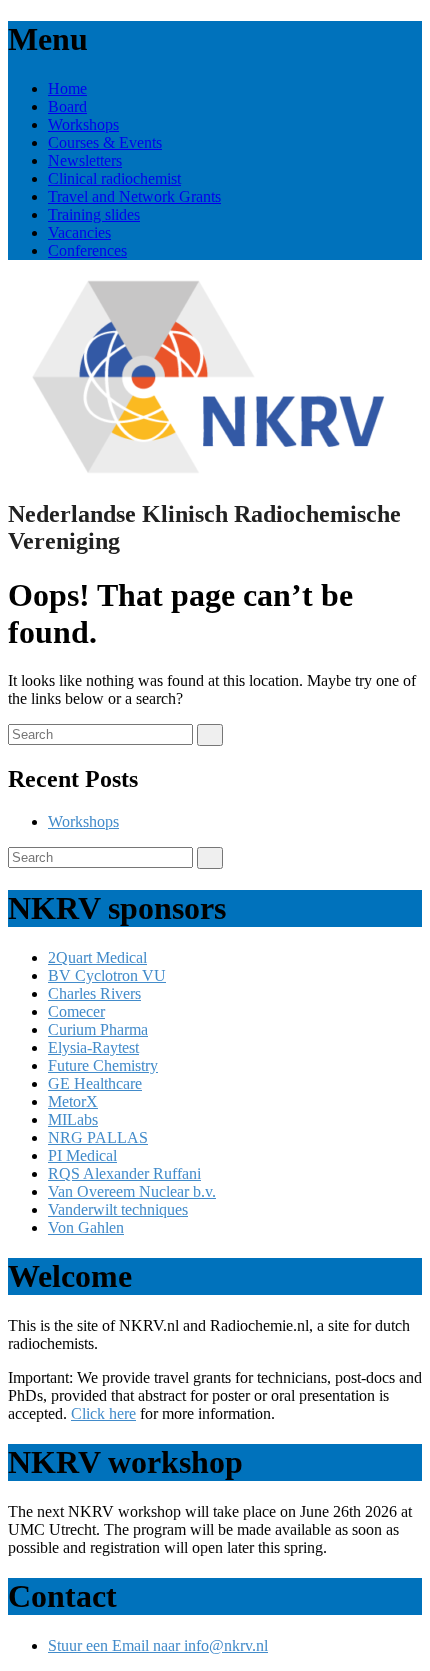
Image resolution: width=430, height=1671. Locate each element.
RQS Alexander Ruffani (124, 1173)
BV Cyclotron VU (107, 975)
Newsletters (85, 160)
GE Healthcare (95, 1083)
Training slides (94, 214)
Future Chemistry (103, 1065)
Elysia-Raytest (93, 1047)
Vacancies (79, 232)
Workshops (83, 124)
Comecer (76, 1011)
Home (67, 88)
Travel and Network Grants (134, 196)
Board (67, 106)
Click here (103, 1413)
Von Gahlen (86, 1227)
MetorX (73, 1101)
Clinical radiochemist (114, 178)
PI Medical (82, 1155)
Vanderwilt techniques (118, 1209)
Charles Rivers (94, 993)
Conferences (87, 250)
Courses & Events (105, 142)
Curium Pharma (98, 1029)
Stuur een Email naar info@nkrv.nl (158, 1645)
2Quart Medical (97, 957)
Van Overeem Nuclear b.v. (132, 1191)
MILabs (73, 1119)
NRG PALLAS (98, 1137)
